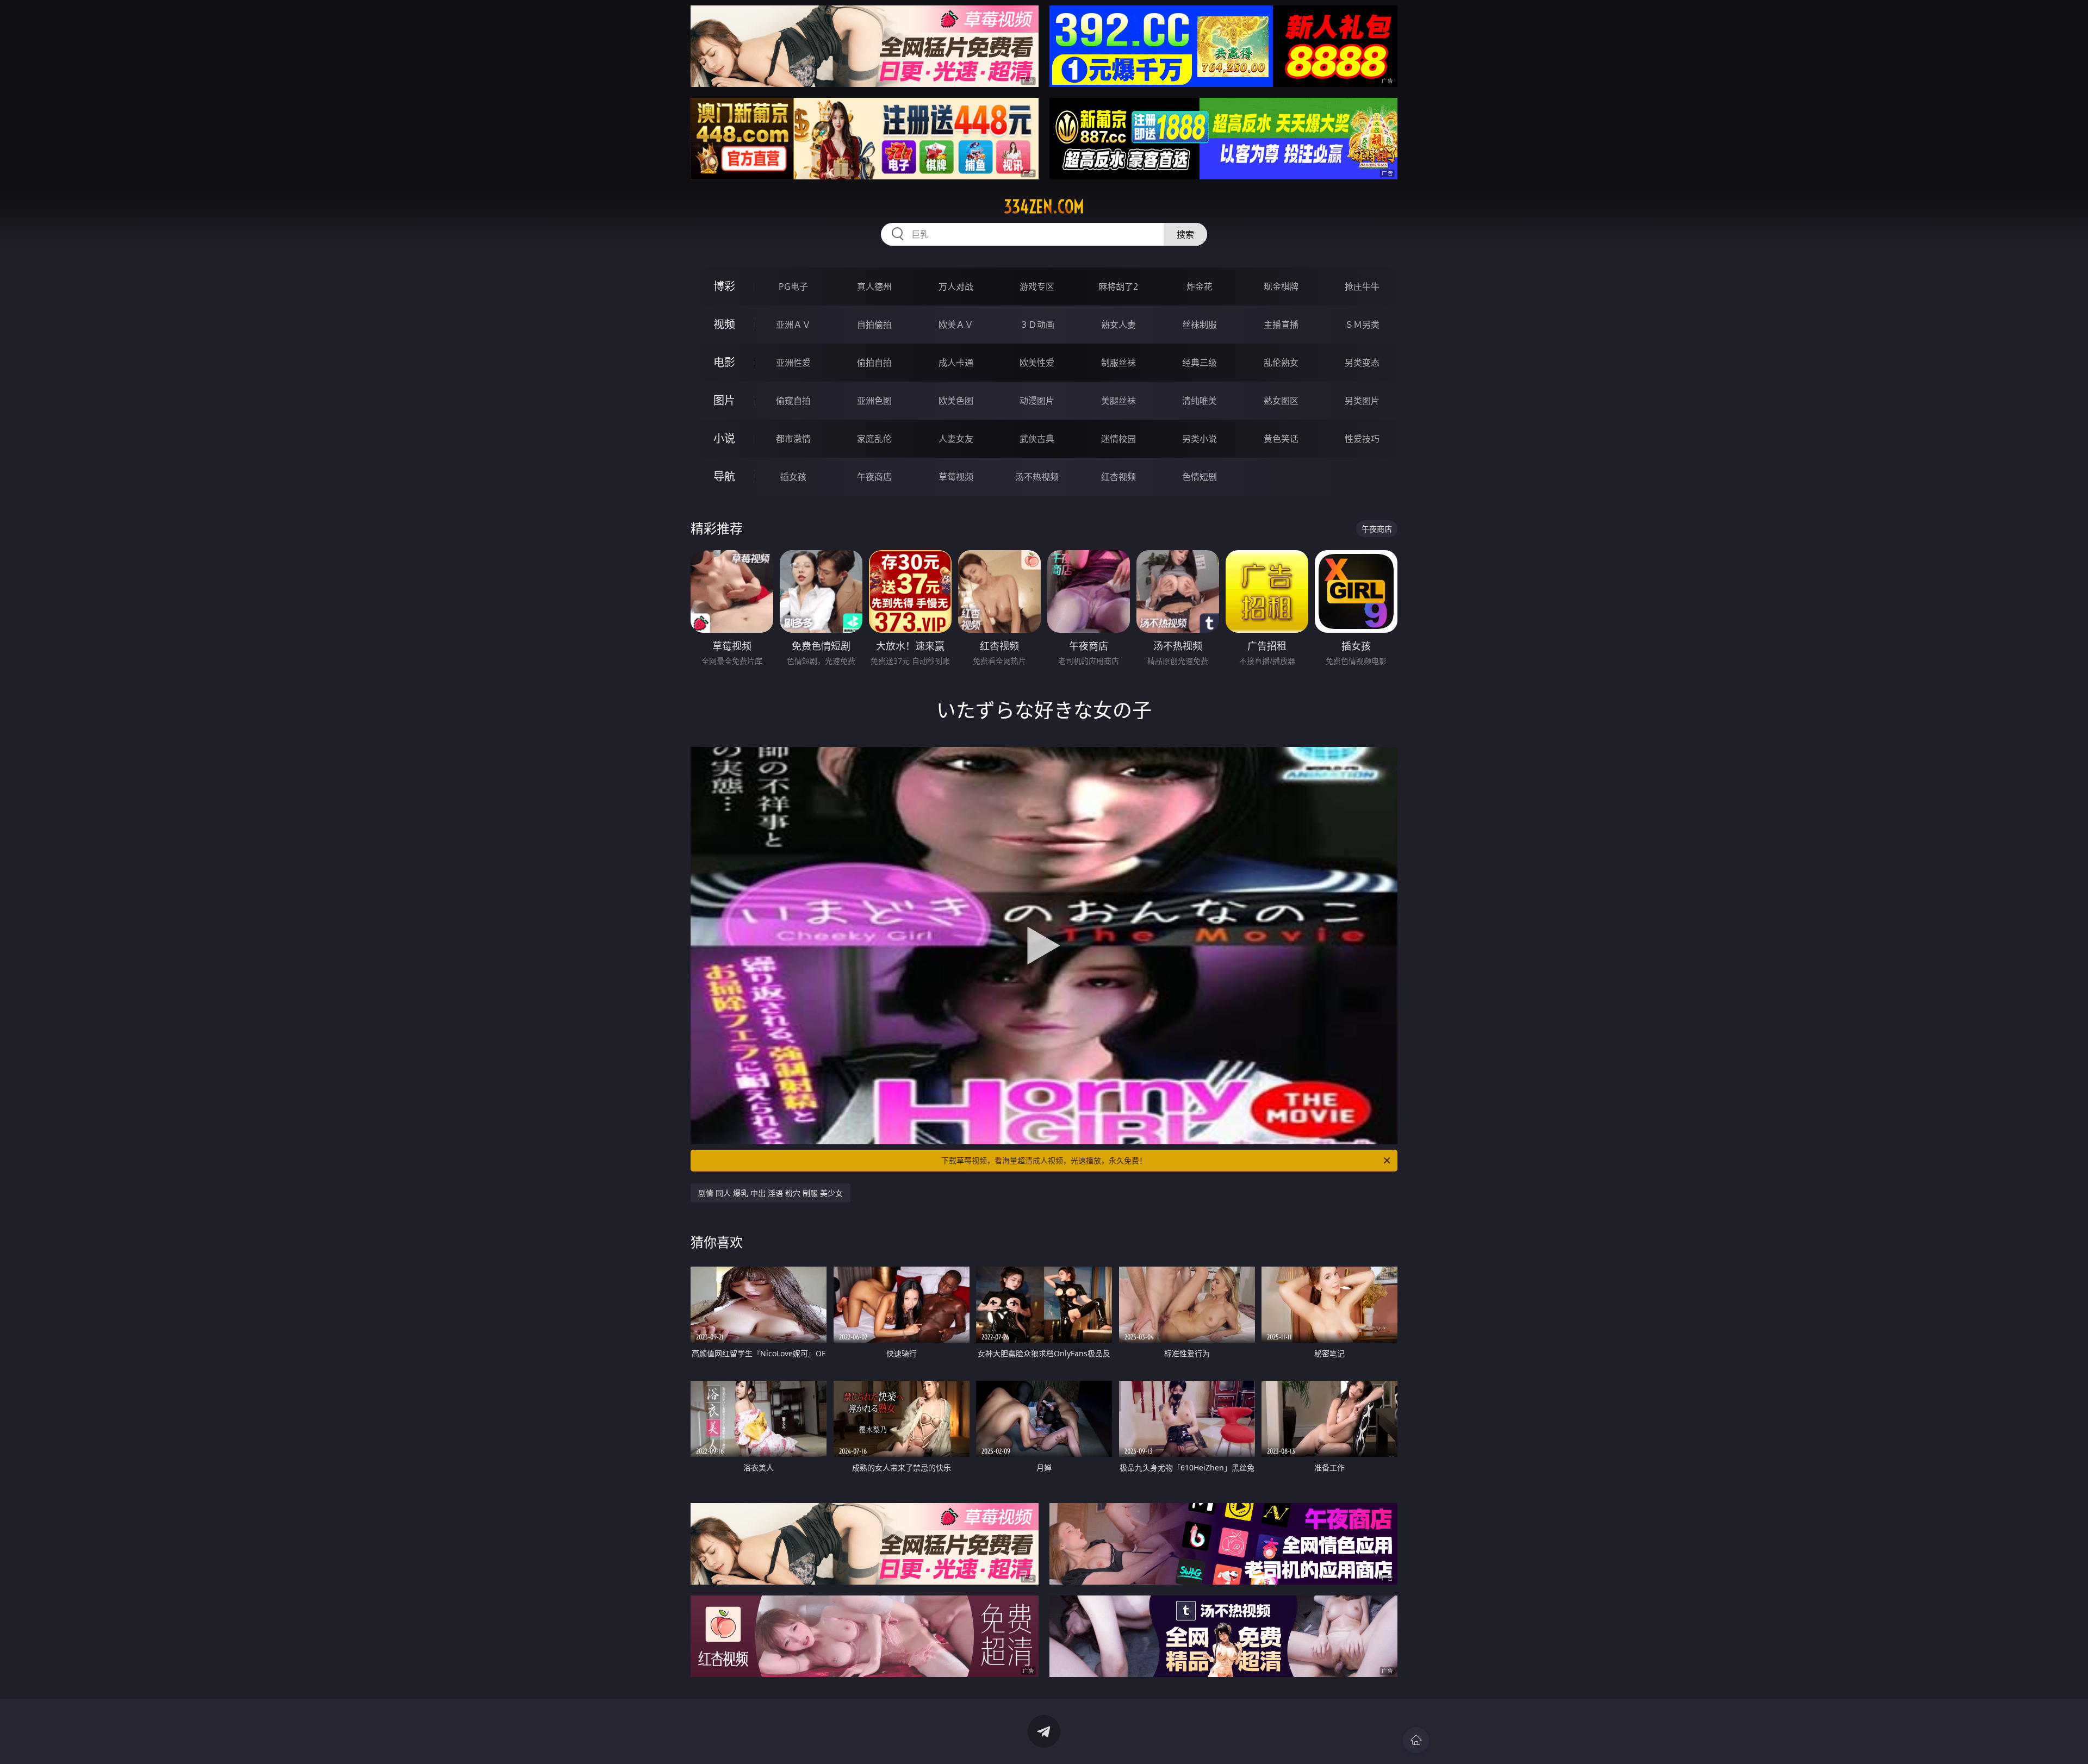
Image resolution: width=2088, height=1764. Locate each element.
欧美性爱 (1037, 363)
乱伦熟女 (1281, 363)
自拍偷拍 (874, 325)
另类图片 (1362, 401)
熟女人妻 (1118, 325)
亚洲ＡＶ (793, 325)
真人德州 (874, 286)
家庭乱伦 (874, 439)
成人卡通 (956, 363)
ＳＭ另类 (1362, 325)
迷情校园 (1118, 439)
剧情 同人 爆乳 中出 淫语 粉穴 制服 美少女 (770, 1193)
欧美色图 (956, 401)
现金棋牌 (1281, 286)
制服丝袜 (1118, 363)
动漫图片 (1037, 401)
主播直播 (1281, 325)
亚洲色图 (874, 401)
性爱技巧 (1362, 439)
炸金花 (1200, 286)
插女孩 (793, 477)
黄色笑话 (1281, 439)
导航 (724, 476)
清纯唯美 (1200, 401)
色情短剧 (1200, 477)
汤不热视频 (1037, 477)
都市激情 (793, 439)
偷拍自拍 (874, 363)
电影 (724, 362)
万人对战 (956, 286)
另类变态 (1362, 363)
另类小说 (1200, 439)
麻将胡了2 (1118, 286)
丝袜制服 (1200, 325)
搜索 (1185, 234)
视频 (724, 324)
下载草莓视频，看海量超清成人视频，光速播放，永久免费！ (1044, 1160)
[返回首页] (1416, 1740)
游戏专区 (1037, 286)
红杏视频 (1118, 477)
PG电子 (793, 286)
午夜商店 (874, 477)
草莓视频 (956, 477)
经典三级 (1200, 363)
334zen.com (1044, 207)
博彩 (724, 286)
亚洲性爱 (793, 363)
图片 (724, 400)
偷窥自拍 (793, 401)
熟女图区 (1281, 401)
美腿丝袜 (1118, 401)
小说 (724, 438)
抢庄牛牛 (1362, 286)
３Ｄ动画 (1037, 325)
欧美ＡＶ (956, 325)
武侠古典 (1037, 439)
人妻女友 (956, 439)
